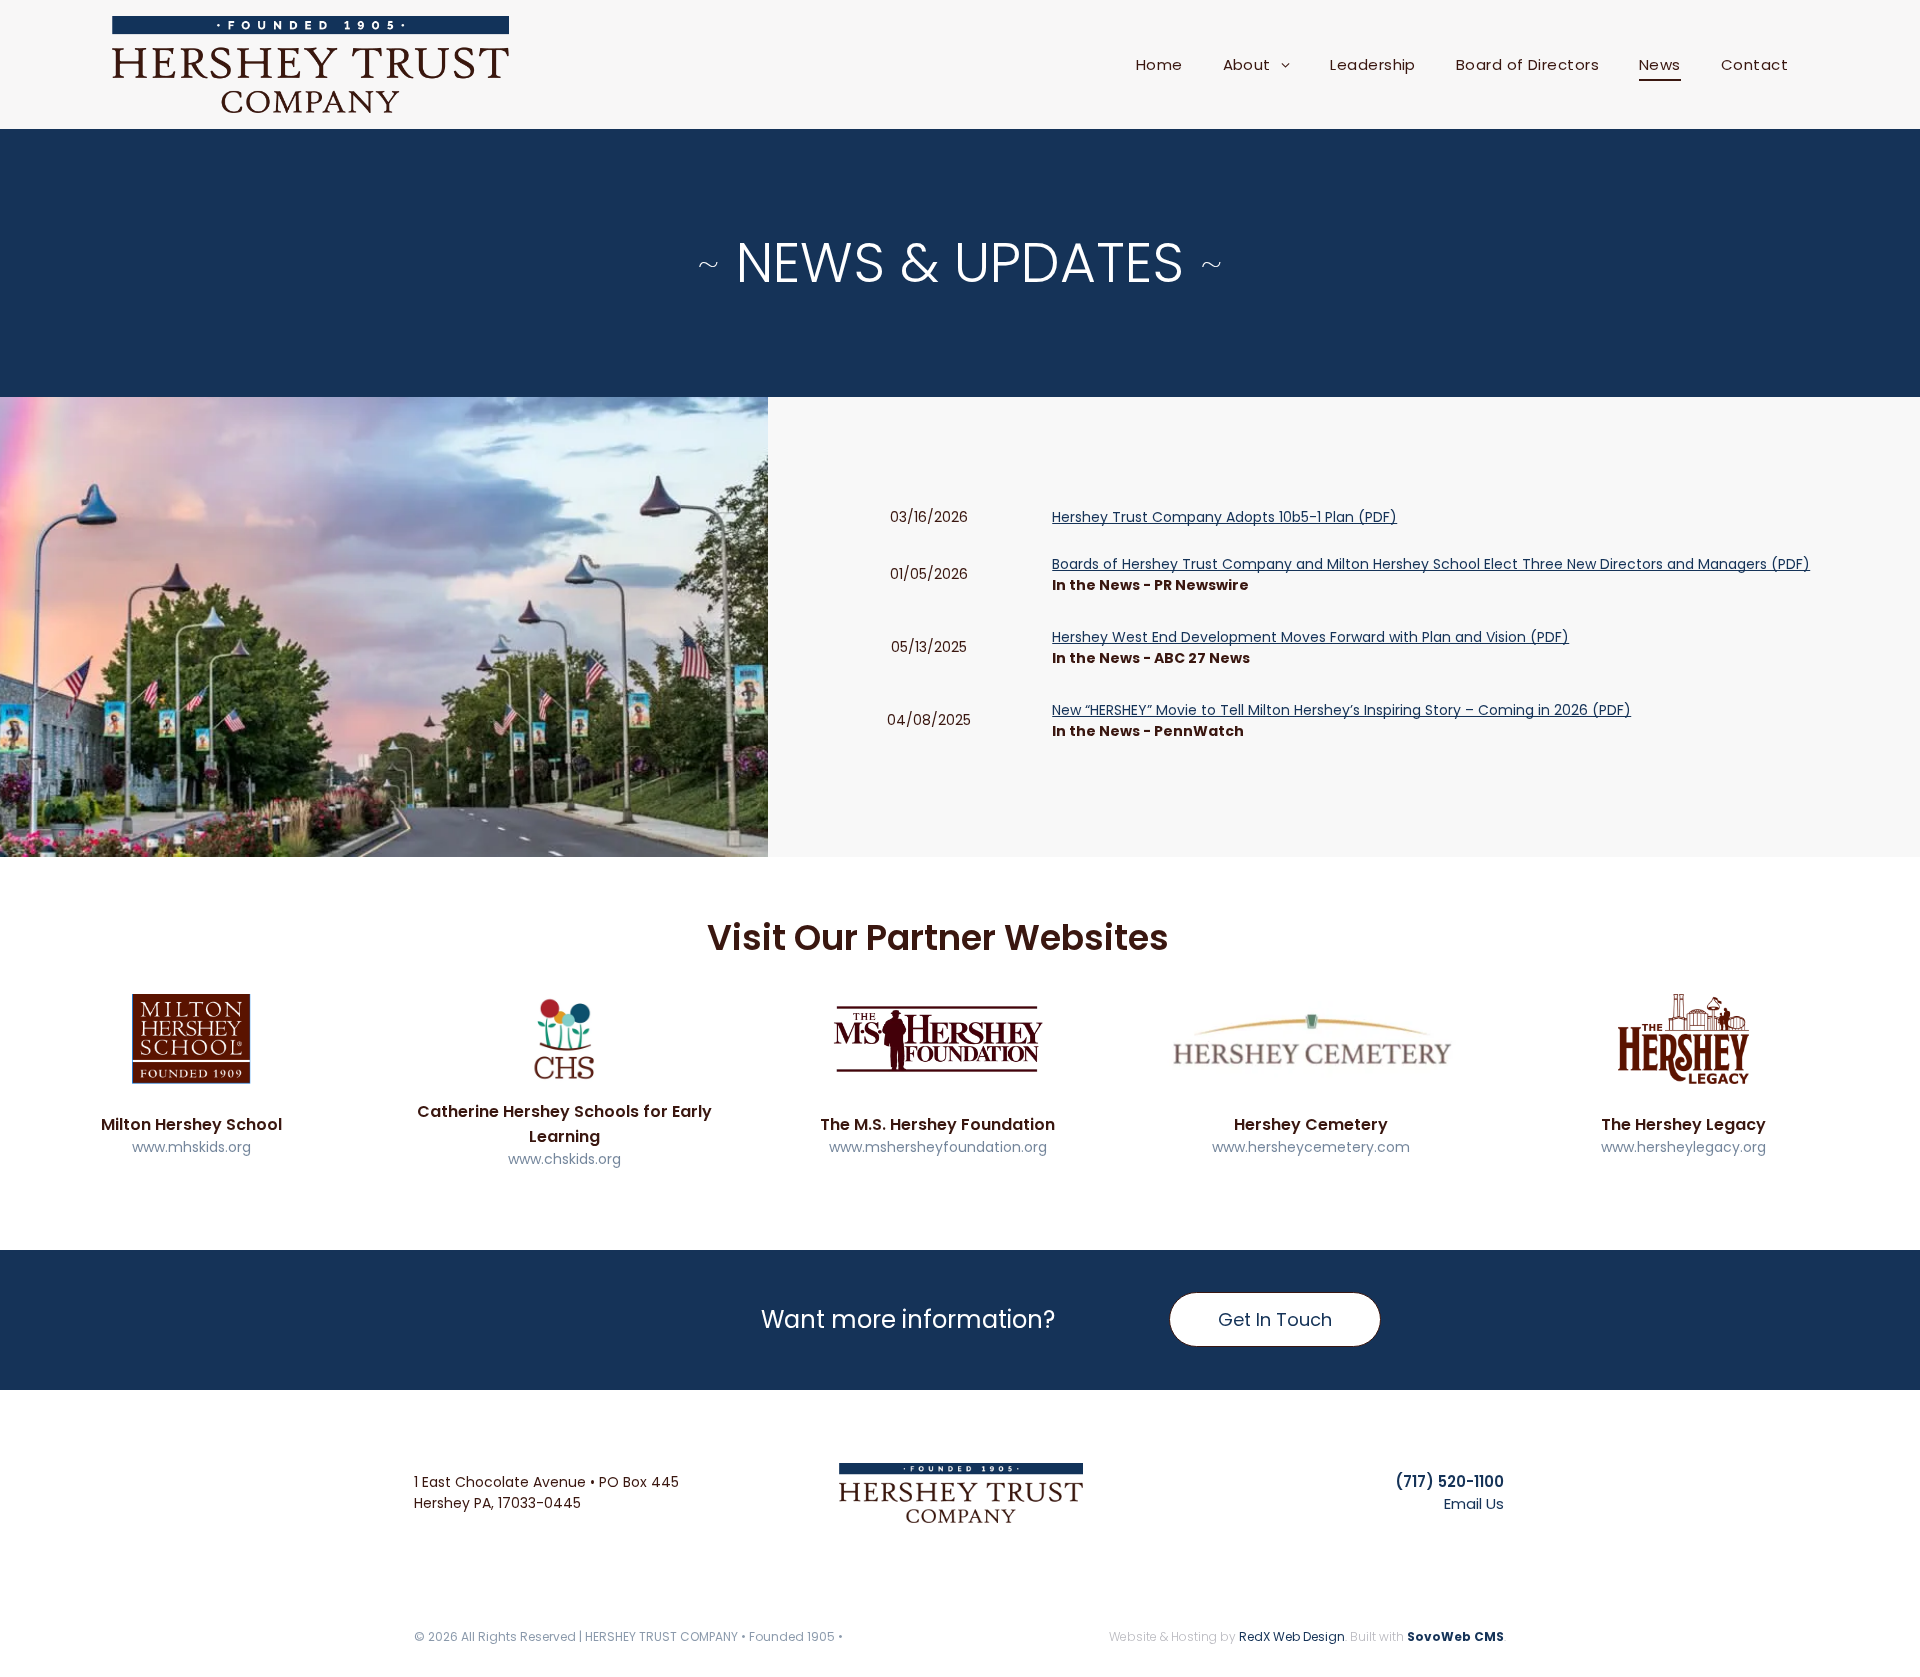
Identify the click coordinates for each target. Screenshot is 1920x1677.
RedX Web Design (1292, 1636)
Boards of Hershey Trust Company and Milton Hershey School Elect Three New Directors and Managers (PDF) (1431, 564)
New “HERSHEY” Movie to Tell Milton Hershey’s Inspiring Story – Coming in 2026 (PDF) (1341, 710)
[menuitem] (1159, 64)
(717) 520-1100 (1449, 1481)
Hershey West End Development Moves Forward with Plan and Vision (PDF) (1310, 637)
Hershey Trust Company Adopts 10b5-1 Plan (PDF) (1224, 517)
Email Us (1474, 1503)
